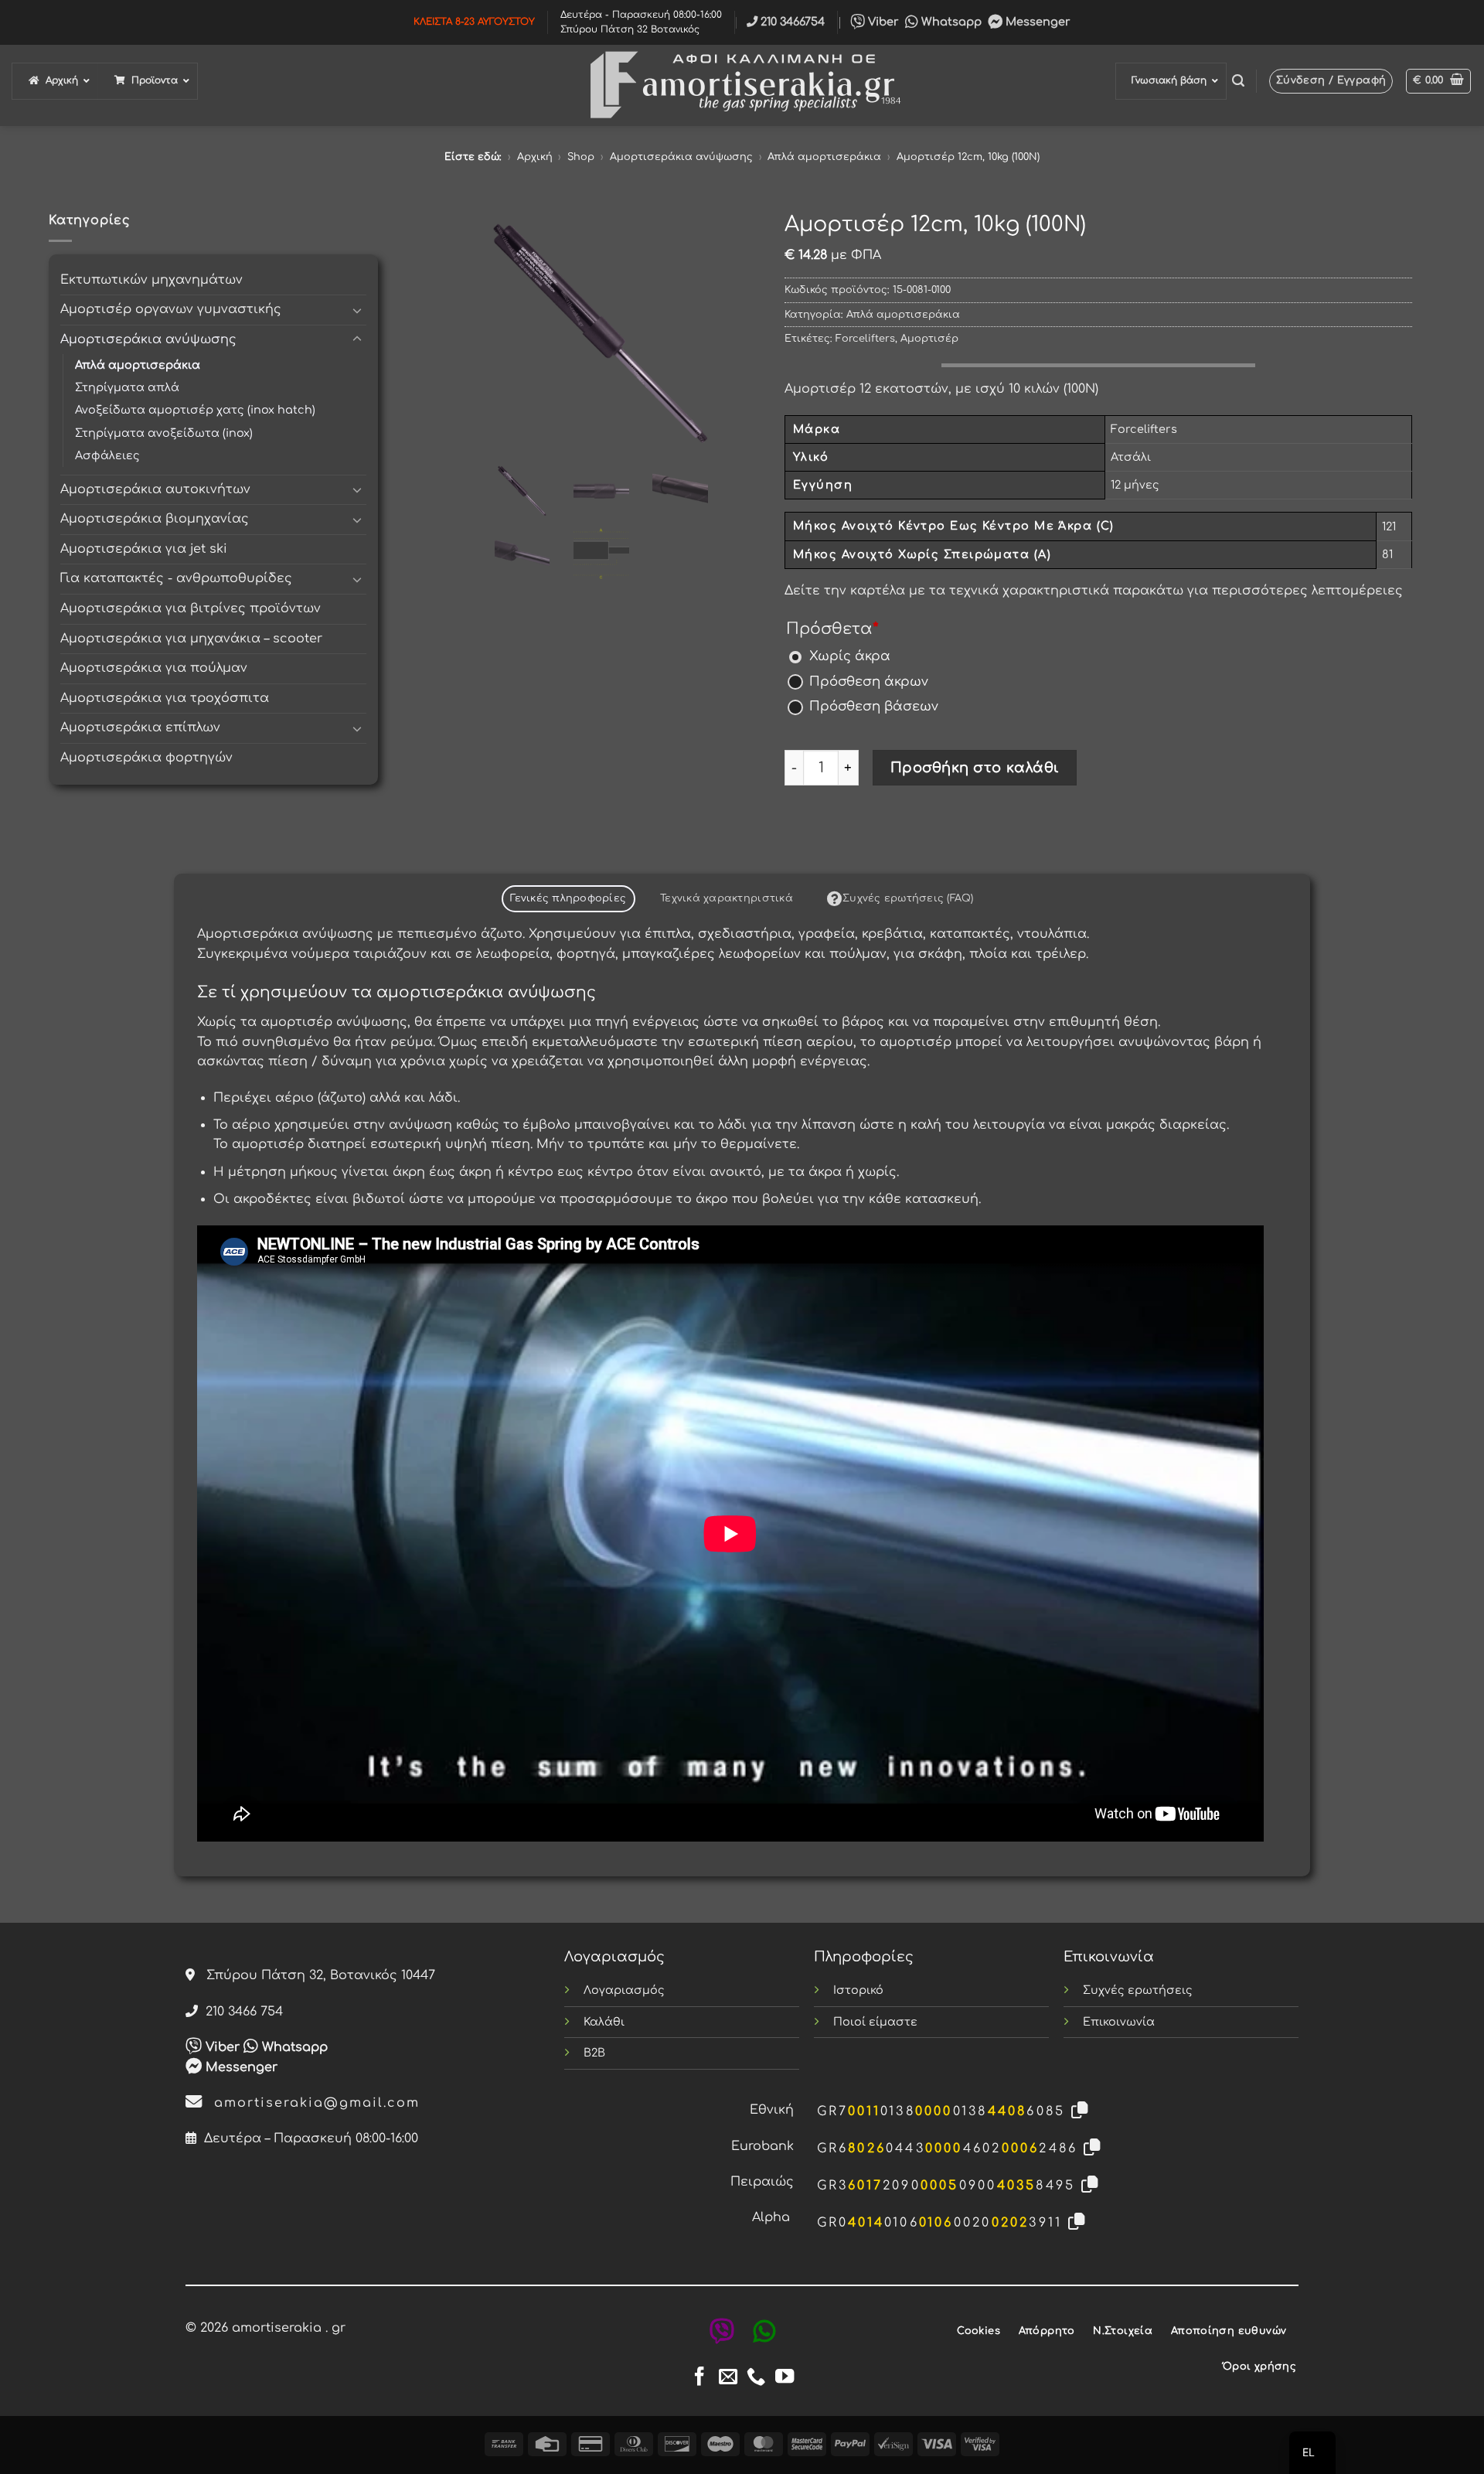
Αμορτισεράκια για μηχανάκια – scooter (191, 639)
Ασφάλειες (107, 455)
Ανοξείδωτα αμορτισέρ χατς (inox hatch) (195, 410)
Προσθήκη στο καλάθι (975, 768)
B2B (594, 2053)
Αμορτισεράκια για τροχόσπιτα (165, 698)
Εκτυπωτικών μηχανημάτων (151, 280)
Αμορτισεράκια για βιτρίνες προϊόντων (191, 608)
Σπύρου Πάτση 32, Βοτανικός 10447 (315, 1975)
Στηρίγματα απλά (127, 387)
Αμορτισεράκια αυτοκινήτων (155, 489)
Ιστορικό (858, 1990)
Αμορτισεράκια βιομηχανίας (155, 519)
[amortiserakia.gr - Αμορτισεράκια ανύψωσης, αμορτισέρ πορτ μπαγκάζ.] (742, 85)
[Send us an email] (728, 2378)
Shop (581, 157)
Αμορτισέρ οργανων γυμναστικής (171, 309)
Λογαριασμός (624, 1990)
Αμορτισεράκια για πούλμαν (154, 668)
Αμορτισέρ (929, 339)
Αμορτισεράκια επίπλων (140, 728)
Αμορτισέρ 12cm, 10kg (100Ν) (968, 157)
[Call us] (756, 2378)
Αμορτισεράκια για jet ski (144, 549)
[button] (1238, 81)
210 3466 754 (240, 2012)
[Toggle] (357, 310)
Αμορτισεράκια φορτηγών (146, 758)
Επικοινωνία (1119, 2022)
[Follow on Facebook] (699, 2378)
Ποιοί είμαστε (875, 2022)
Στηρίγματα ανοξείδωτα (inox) (164, 433)
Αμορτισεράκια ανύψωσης (681, 157)
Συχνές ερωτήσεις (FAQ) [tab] (908, 898)
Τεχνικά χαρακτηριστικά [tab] (727, 898)
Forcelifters (865, 339)
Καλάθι (604, 2022)
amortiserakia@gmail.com (311, 2103)
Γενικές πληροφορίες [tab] (568, 898)
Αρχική (535, 157)
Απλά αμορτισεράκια (824, 157)
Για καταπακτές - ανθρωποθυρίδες (176, 578)
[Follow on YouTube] (785, 2378)
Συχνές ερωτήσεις (1138, 1990)
